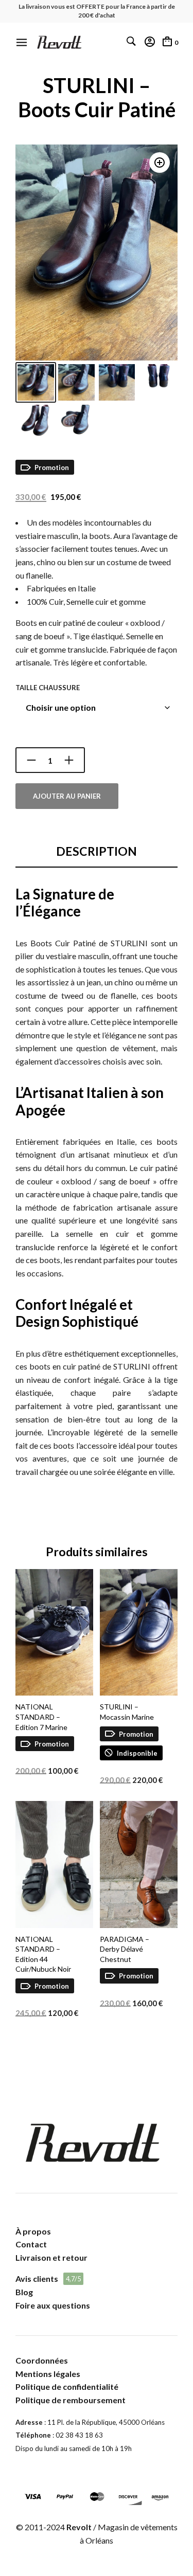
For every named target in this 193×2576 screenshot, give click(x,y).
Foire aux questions (53, 2305)
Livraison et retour (51, 2257)
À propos (33, 2231)
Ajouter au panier (67, 796)
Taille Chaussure (48, 688)
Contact (31, 2244)
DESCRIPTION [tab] (97, 851)
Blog (24, 2292)
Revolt (79, 2527)
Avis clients (37, 2278)
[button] (160, 163)
